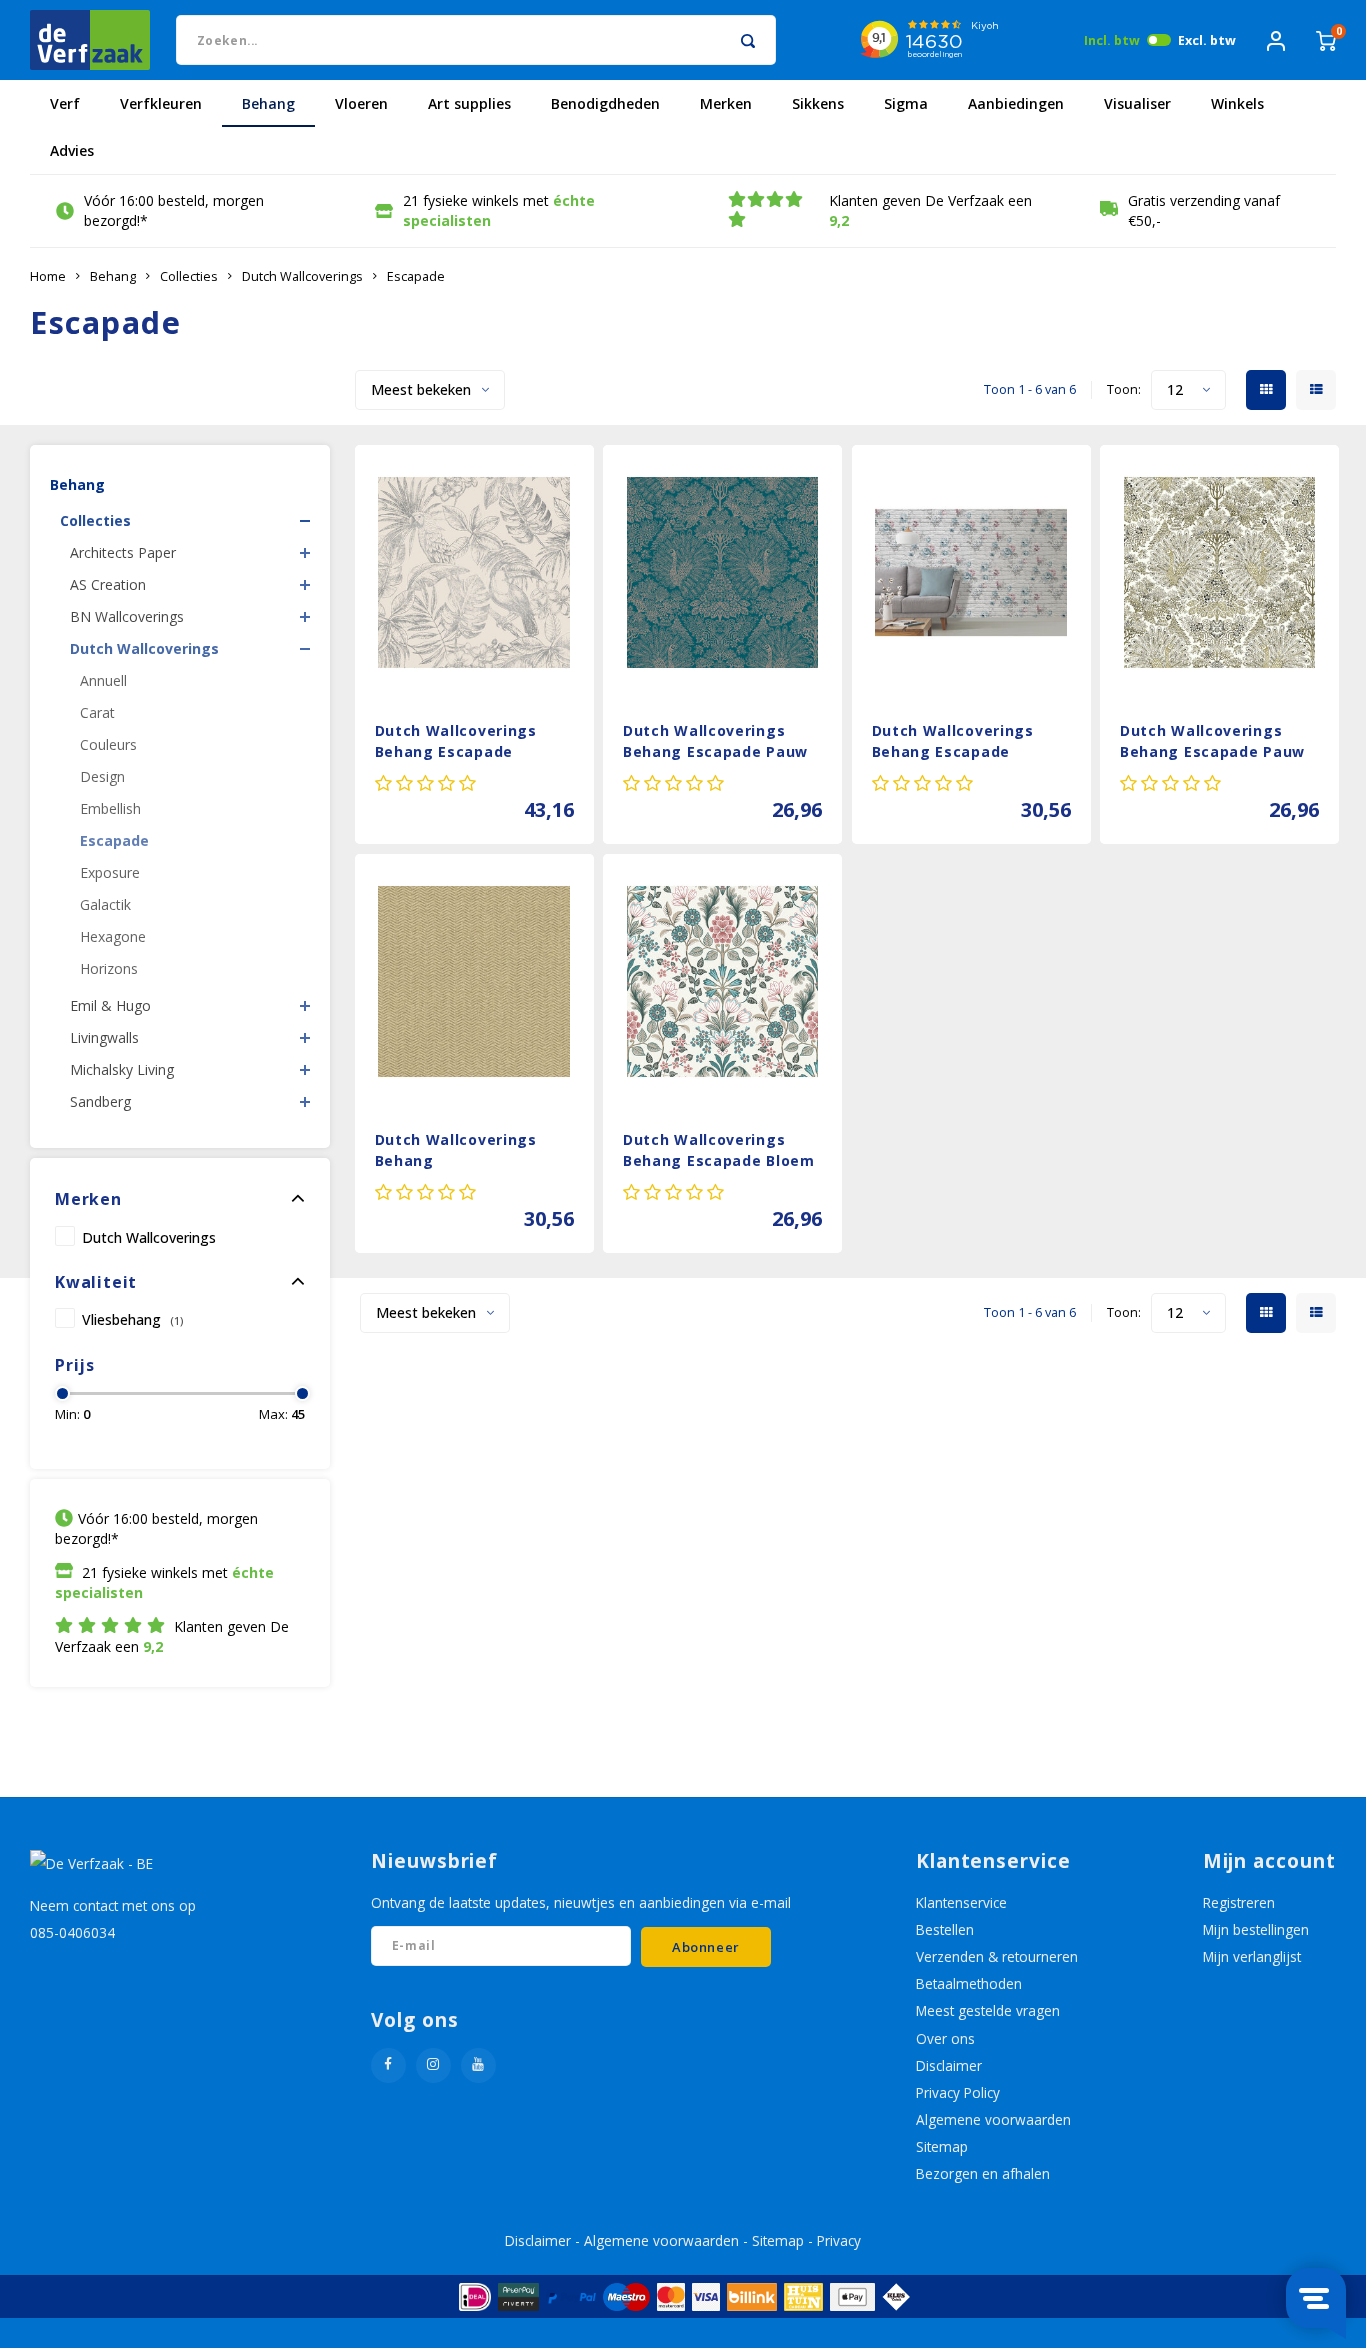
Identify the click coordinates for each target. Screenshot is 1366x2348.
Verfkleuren (161, 103)
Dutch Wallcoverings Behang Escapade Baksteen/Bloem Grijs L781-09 (957, 743)
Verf (65, 103)
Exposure (110, 872)
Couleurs (108, 744)
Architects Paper (123, 552)
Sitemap (942, 2146)
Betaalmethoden (969, 1983)
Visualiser (1137, 103)
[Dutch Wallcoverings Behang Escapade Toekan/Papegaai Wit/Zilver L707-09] (474, 572)
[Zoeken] (748, 40)
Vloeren (361, 103)
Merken (726, 103)
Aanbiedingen (1016, 103)
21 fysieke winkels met (499, 210)
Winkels (1237, 103)
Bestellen (945, 1929)
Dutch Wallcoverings (302, 276)
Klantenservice (961, 1902)
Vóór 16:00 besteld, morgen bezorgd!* (174, 210)
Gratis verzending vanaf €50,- (1204, 210)
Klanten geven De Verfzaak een (930, 210)
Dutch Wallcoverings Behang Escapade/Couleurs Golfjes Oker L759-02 (456, 1152)
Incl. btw (1112, 40)
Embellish (110, 808)
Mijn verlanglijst (1252, 1956)
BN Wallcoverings (127, 616)
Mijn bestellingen (1256, 1929)
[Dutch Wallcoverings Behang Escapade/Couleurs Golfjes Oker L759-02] (474, 981)
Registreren (1239, 1902)
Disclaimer (949, 2065)
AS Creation (108, 584)
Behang (268, 103)
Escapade (416, 276)
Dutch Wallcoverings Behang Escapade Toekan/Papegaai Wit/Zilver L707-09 (456, 743)
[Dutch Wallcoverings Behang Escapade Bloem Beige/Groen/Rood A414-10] (722, 981)
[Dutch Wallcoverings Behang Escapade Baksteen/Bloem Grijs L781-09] (971, 572)
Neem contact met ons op (113, 1905)
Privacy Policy (958, 2092)
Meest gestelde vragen (988, 2010)
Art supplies (469, 103)
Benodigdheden (605, 103)
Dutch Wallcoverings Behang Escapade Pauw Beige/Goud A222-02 (1212, 743)
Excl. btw (1207, 40)
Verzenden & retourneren (997, 1956)
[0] (1326, 39)
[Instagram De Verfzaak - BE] (433, 2065)
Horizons (109, 968)
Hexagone (113, 936)
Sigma (906, 103)
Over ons (945, 2038)
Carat (97, 712)
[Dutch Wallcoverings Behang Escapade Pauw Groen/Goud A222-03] (722, 572)
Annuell (103, 680)
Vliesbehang (132, 1319)
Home (48, 276)
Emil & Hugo (110, 1005)
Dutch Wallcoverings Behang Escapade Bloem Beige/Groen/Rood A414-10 (719, 1152)
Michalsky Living (122, 1069)
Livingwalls (104, 1037)
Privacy (839, 2240)
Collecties (189, 276)
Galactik (105, 904)
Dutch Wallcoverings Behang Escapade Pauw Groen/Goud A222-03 (715, 743)
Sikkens (818, 103)
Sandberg (100, 1101)
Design (102, 776)
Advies (72, 150)
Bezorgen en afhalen (983, 2173)
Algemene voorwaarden (993, 2119)
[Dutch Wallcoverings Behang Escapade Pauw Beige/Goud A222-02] (1219, 572)
